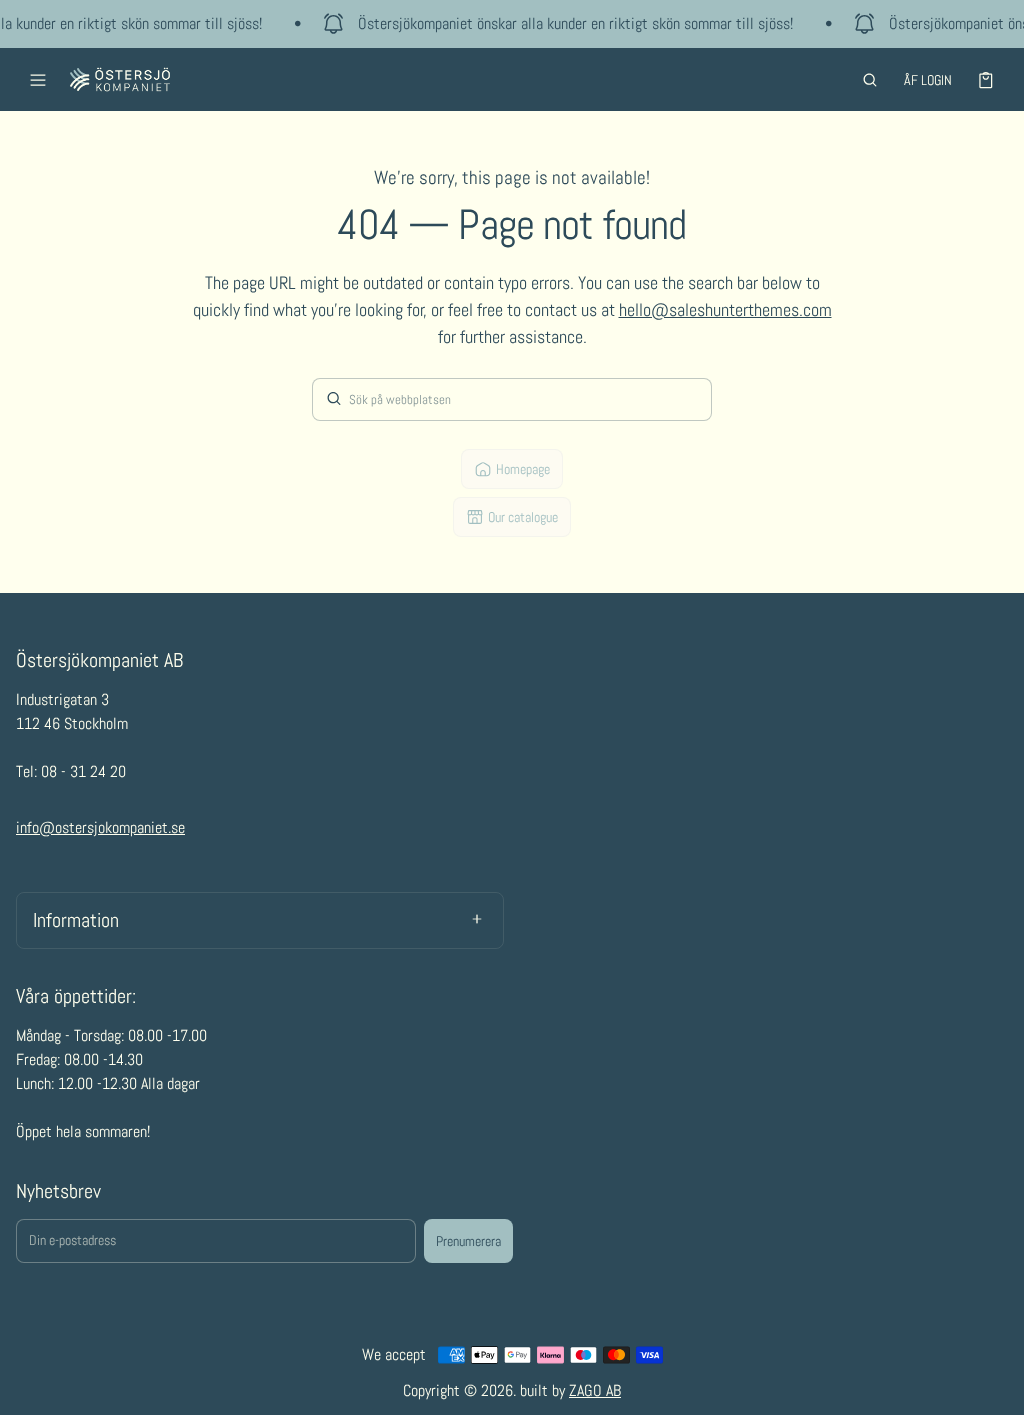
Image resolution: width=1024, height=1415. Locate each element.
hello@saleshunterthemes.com (725, 309)
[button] (870, 80)
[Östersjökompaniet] (120, 79)
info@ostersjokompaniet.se (100, 827)
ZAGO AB (595, 1390)
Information (76, 920)
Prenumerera (468, 1241)
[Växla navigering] (38, 80)
